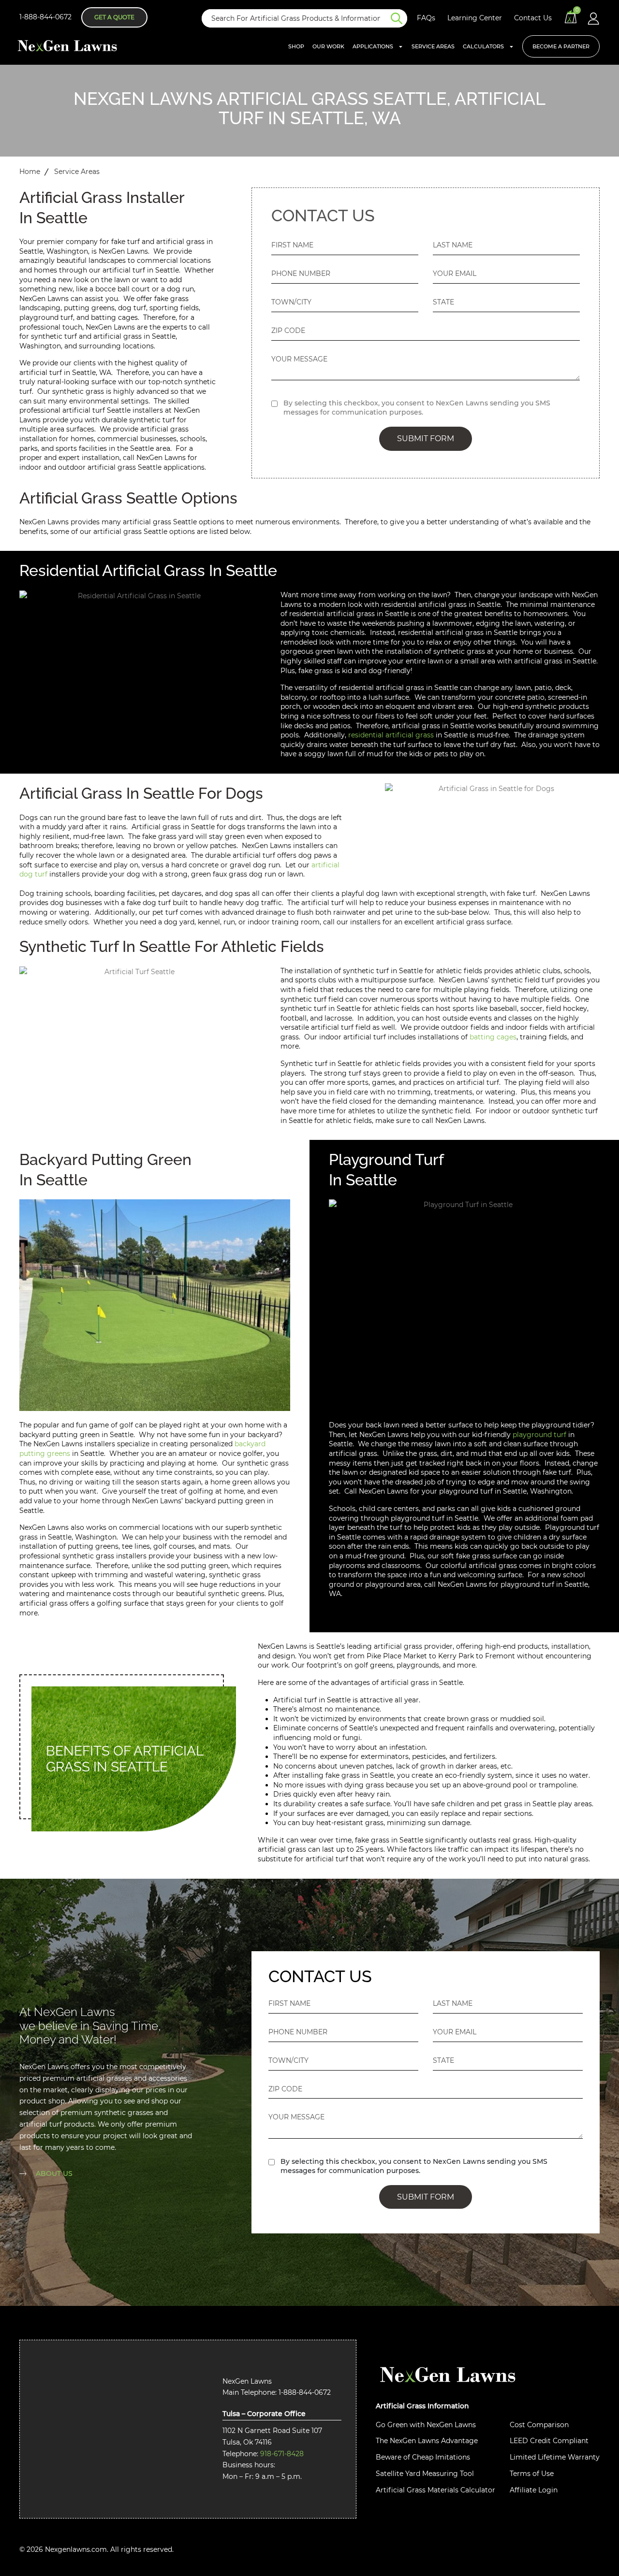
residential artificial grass (391, 735)
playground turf (539, 1435)
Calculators (483, 46)
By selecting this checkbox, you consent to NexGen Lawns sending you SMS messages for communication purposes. (417, 408)
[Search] (399, 18)
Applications (373, 46)
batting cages (493, 1037)
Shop (296, 46)
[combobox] (296, 18)
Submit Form (426, 439)
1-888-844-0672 (45, 17)
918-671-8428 (282, 2454)
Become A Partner (561, 46)
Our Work (328, 46)
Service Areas (433, 46)
